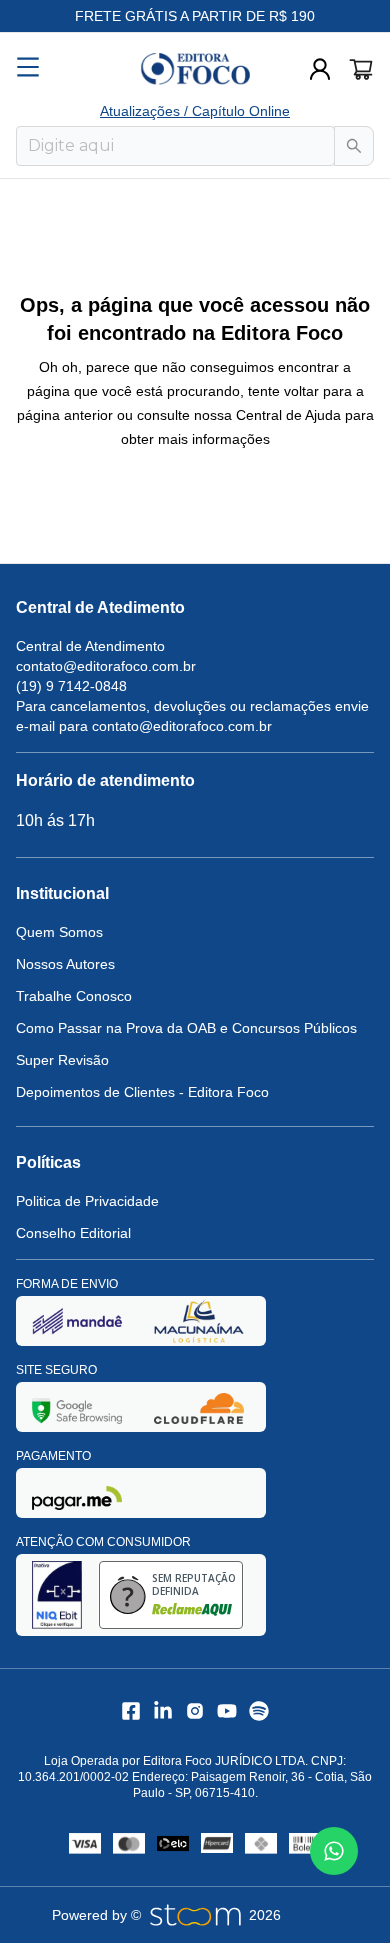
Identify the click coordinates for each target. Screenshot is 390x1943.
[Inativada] (77, 1320)
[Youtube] (227, 1711)
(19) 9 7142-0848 (71, 686)
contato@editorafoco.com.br (106, 666)
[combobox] (175, 146)
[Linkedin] (163, 1711)
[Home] (195, 69)
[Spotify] (259, 1711)
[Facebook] (131, 1711)
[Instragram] (195, 1711)
